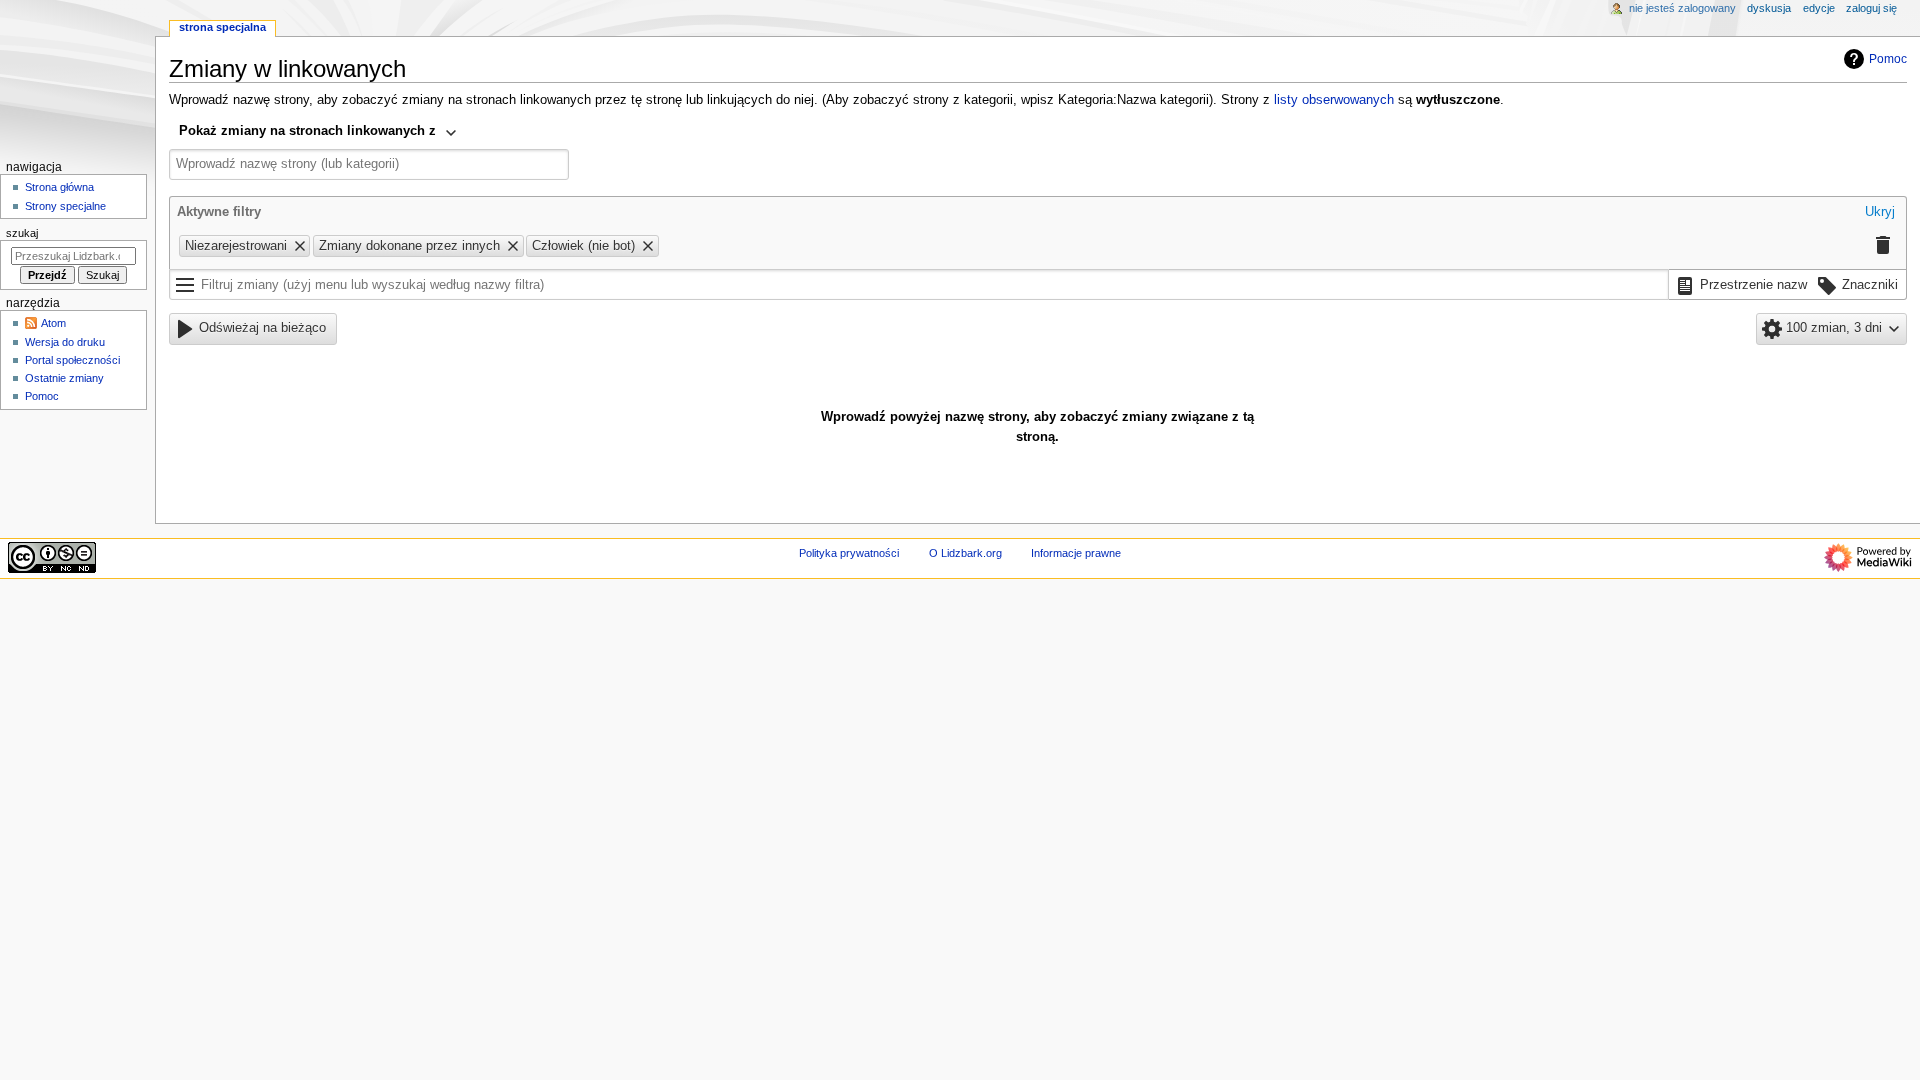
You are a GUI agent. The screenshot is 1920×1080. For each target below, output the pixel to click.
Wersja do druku (65, 342)
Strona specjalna (222, 27)
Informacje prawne (1076, 553)
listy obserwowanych (1334, 100)
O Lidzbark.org (965, 553)
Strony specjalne (65, 206)
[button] (1880, 213)
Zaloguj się (1871, 8)
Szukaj (22, 233)
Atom (53, 323)
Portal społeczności (72, 360)
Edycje (1819, 8)
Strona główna (59, 187)
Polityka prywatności (849, 553)
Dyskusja (1769, 8)
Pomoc (1888, 59)
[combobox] (318, 133)
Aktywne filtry (219, 212)
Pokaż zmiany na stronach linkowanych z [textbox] (307, 131)
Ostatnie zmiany (64, 378)
